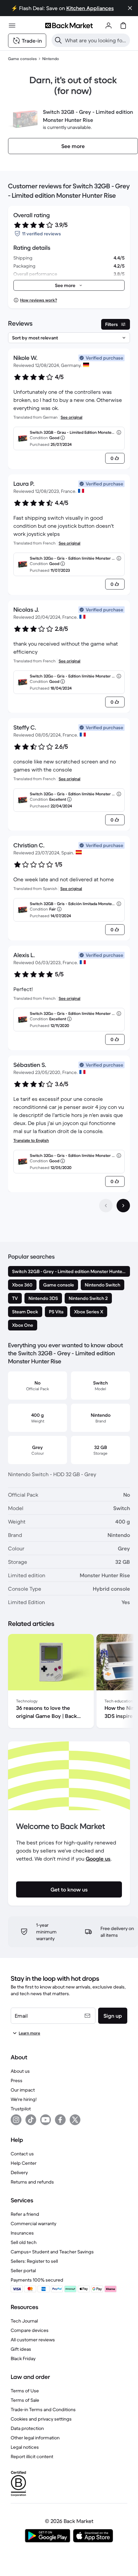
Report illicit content (32, 2456)
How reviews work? (39, 300)
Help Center (24, 2163)
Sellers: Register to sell (34, 2261)
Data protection (27, 2428)
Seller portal (23, 2270)
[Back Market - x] (75, 2120)
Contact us (22, 2154)
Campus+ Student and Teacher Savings (52, 2252)
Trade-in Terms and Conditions (43, 2409)
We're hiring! (24, 2099)
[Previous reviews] (106, 1206)
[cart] (123, 26)
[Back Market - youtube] (46, 2120)
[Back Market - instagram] (16, 2120)
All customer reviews (33, 2340)
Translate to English (31, 1140)
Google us (98, 1859)
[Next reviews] (123, 1206)
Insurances (22, 2233)
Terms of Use (25, 2391)
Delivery (19, 2172)
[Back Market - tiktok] (31, 2120)
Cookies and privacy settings (41, 2419)
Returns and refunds (32, 2182)
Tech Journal (24, 2321)
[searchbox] (96, 40)
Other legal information (35, 2438)
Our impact (23, 2090)
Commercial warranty (33, 2223)
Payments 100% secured (37, 2280)
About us (20, 2071)
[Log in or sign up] (109, 26)
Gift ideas (21, 2349)
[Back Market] (69, 26)
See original (72, 417)
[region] (69, 1682)
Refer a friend (25, 2214)
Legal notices (25, 2447)
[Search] (58, 40)
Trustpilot (21, 2109)
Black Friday (23, 2358)
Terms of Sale (25, 2400)
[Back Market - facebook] (60, 2120)
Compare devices (30, 2330)
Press (17, 2080)
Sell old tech (24, 2242)
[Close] (130, 8)
